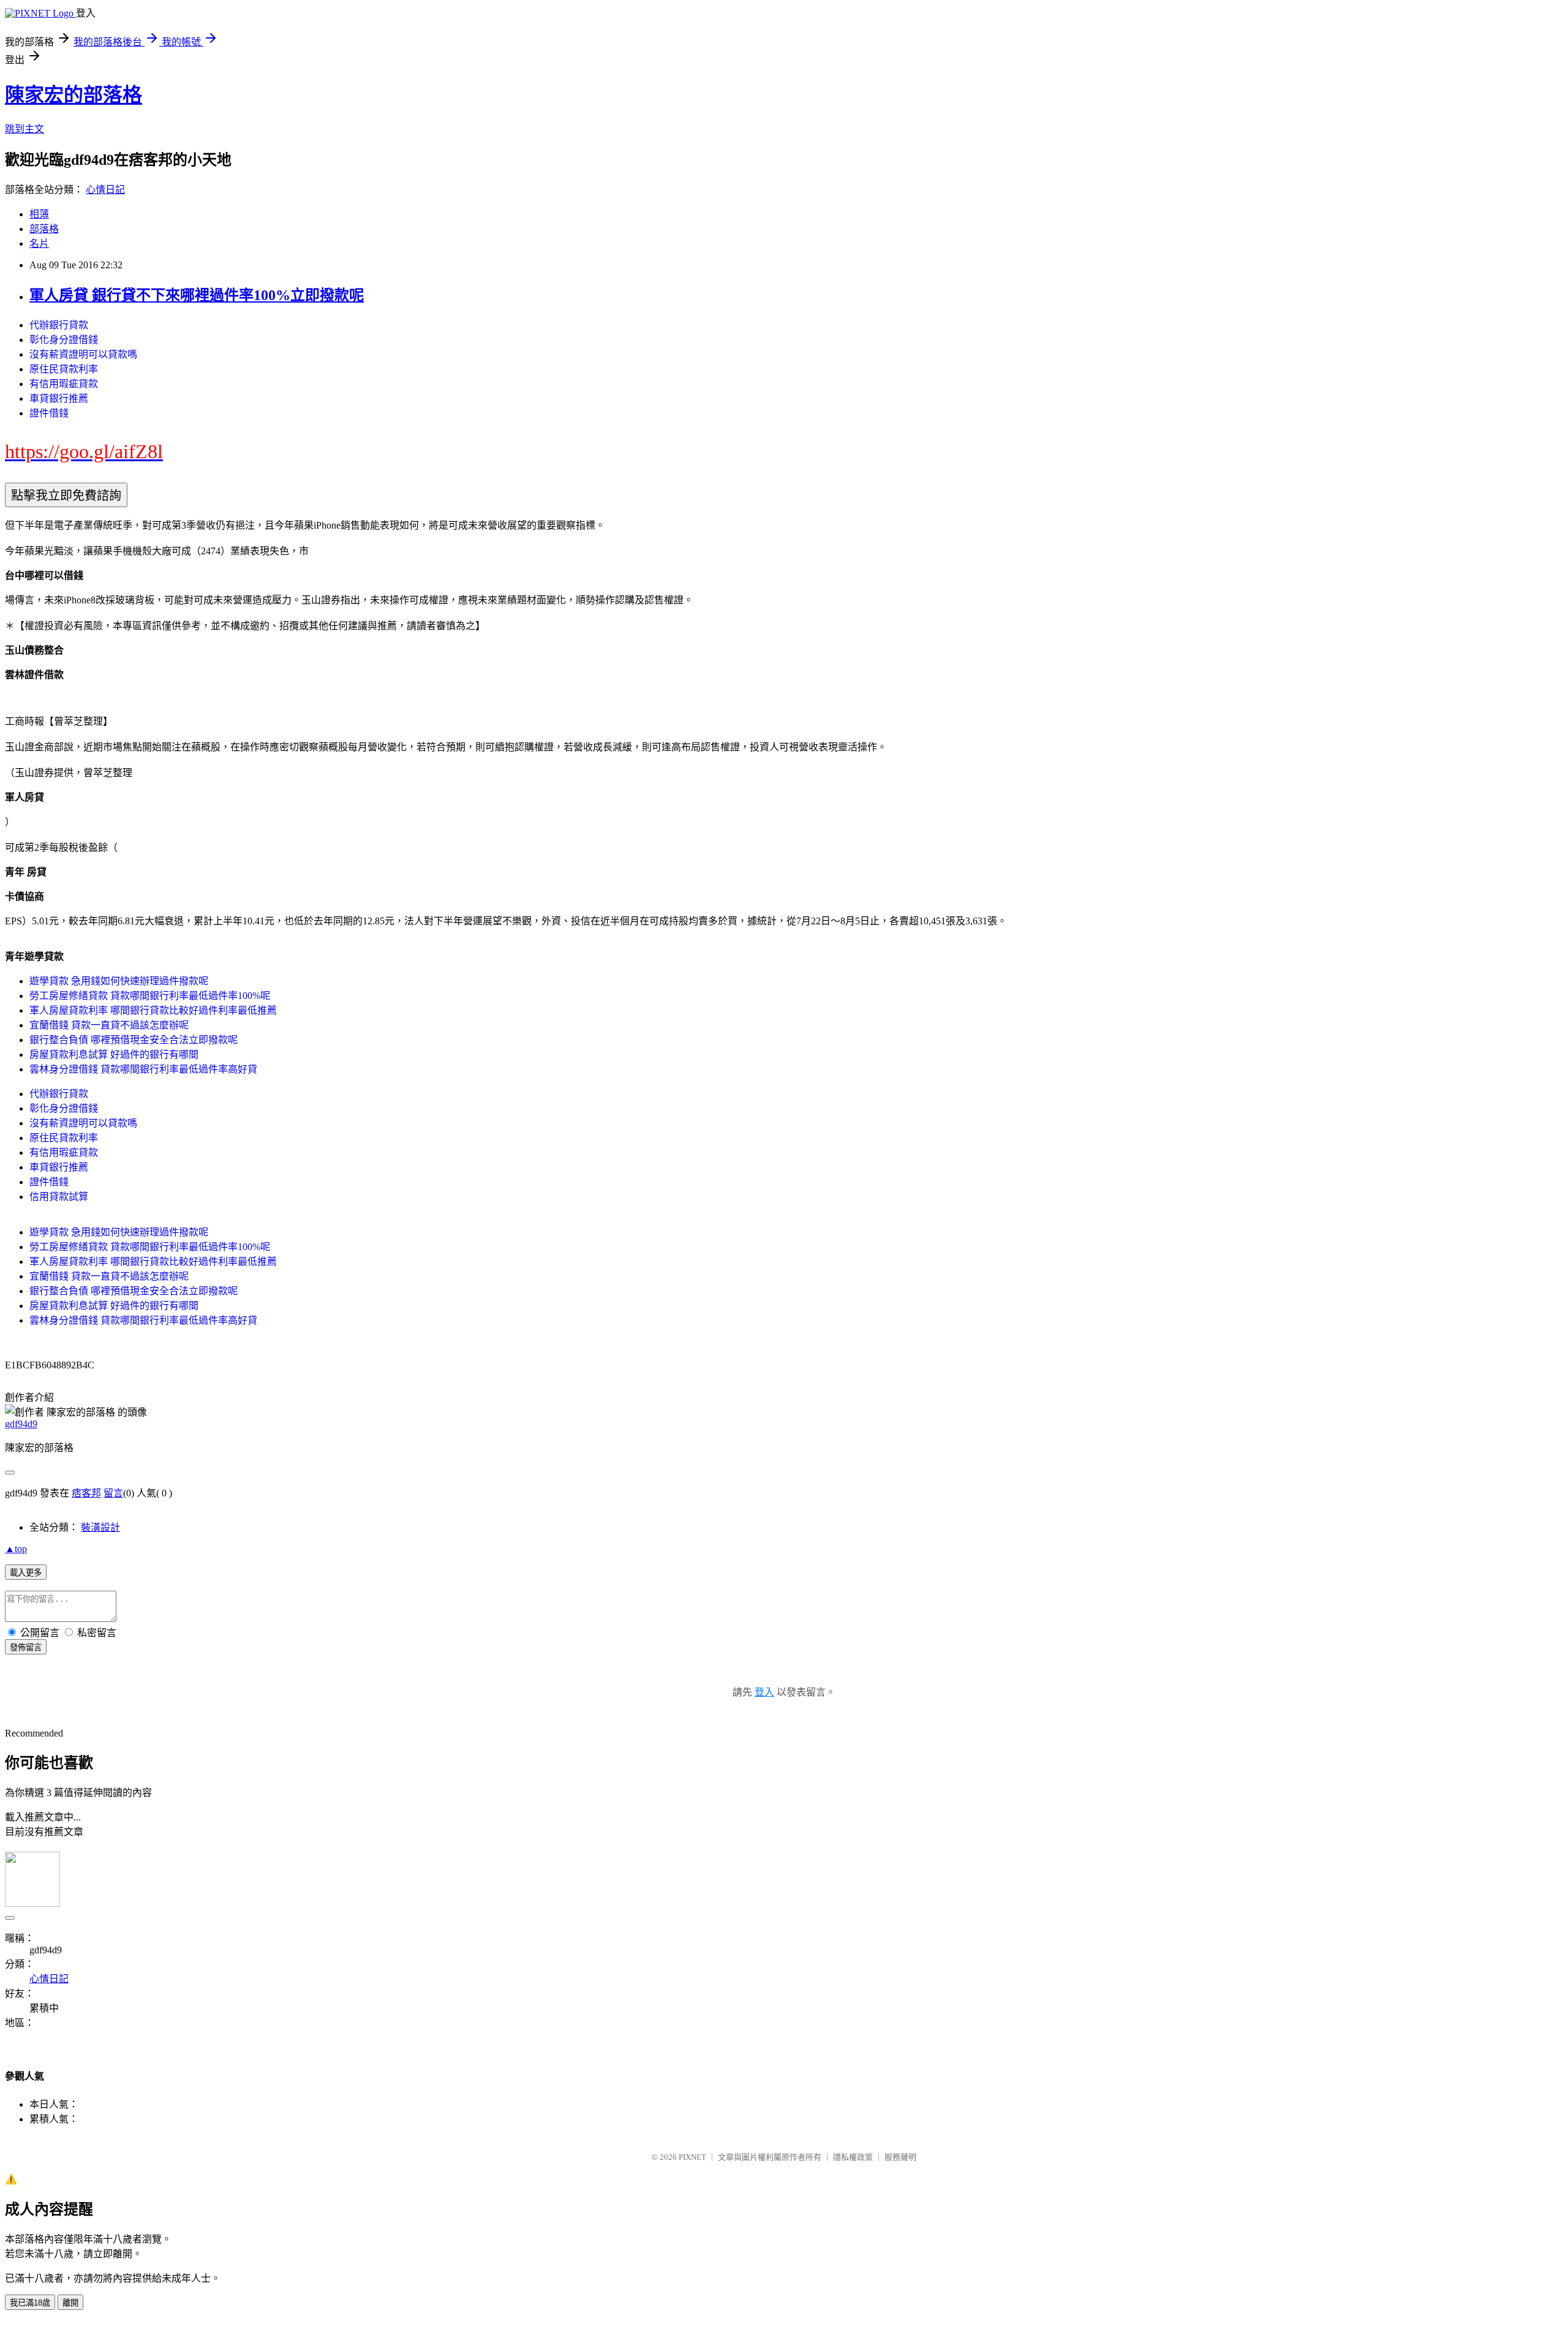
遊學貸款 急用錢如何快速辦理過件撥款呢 (119, 981)
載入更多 (26, 1573)
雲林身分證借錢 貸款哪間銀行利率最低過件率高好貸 (143, 1069)
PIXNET (692, 2157)
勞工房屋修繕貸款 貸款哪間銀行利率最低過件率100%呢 (150, 996)
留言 (113, 1493)
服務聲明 (900, 2157)
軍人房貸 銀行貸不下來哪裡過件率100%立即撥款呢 (197, 295)
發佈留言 (26, 1647)
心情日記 (105, 190)
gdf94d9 (21, 1424)
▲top (16, 1549)
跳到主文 (24, 129)
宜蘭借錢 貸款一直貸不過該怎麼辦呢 (109, 1025)
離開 (70, 2303)
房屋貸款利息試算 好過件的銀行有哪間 (114, 1054)
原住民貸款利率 (64, 369)
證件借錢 (49, 413)
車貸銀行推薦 (59, 398)
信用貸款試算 (59, 1197)
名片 (39, 243)
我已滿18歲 (30, 2303)
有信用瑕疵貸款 (64, 384)
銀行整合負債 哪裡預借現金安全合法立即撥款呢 (134, 1040)
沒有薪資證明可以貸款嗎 (83, 354)
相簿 (39, 214)
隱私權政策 (853, 2157)
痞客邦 (86, 1493)
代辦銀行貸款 (59, 325)
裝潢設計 (100, 1527)
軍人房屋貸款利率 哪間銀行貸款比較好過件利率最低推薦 (153, 1010)
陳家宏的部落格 (73, 95)
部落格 (44, 229)
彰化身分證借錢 (64, 340)
